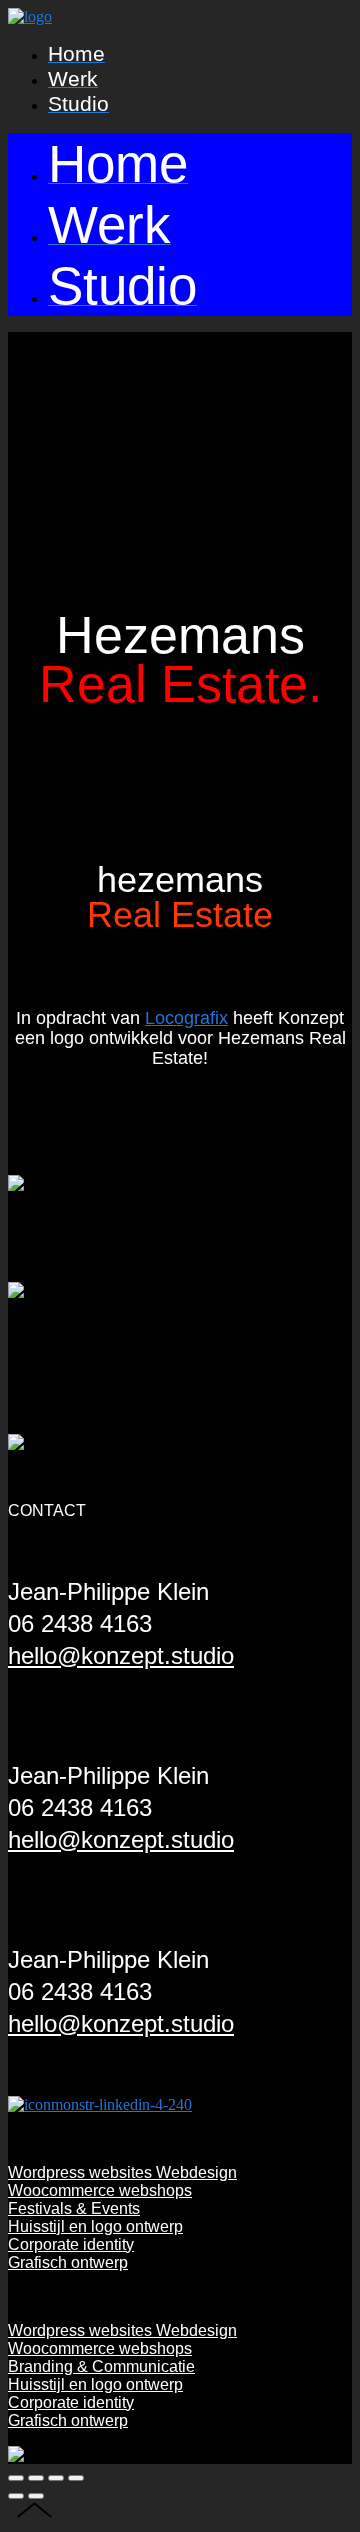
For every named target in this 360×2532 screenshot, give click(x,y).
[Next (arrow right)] (36, 2496)
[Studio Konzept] (30, 16)
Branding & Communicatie (101, 2366)
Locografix (186, 1018)
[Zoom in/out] (76, 2478)
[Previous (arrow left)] (16, 2496)
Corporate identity (71, 2244)
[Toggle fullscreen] (56, 2478)
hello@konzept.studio (121, 1655)
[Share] (36, 2478)
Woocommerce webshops (100, 2190)
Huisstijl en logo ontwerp (95, 2226)
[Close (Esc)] (16, 2478)
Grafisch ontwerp (68, 2262)
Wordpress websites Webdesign (122, 2172)
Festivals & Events (74, 2208)
